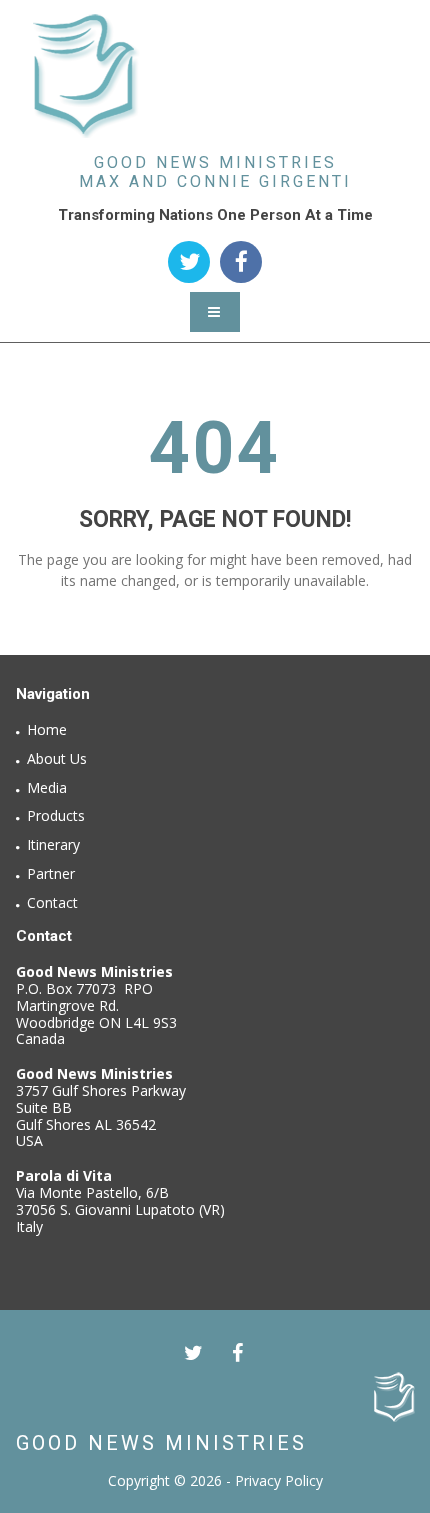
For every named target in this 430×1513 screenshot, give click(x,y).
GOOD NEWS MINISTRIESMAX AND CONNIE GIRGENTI (215, 172)
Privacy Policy (279, 1480)
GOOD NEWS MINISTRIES (161, 1443)
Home (47, 729)
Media (47, 787)
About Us (57, 758)
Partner (51, 873)
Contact (52, 902)
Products (56, 815)
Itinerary (53, 844)
